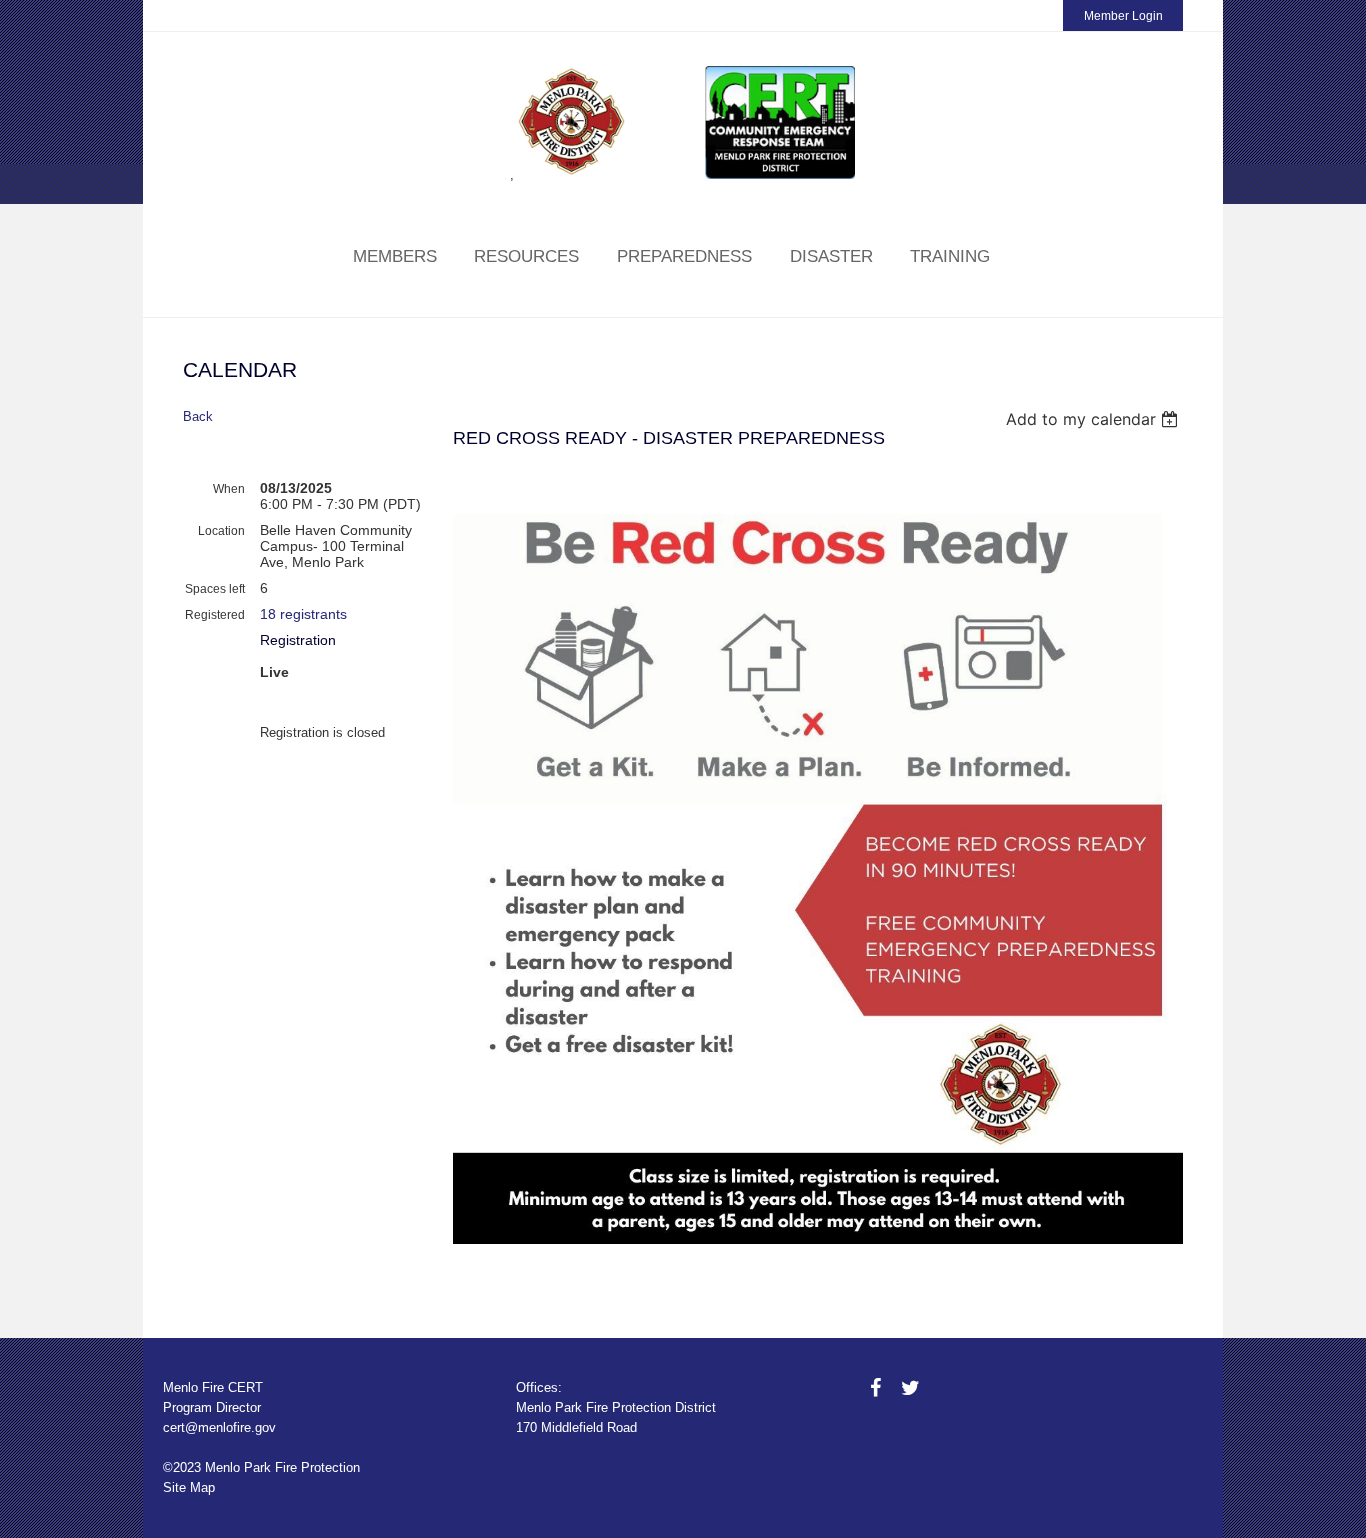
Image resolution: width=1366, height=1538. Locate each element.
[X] (910, 1388)
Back (198, 416)
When (229, 489)
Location (221, 531)
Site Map (189, 1487)
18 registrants (303, 614)
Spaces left (215, 589)
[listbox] (1094, 419)
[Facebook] (875, 1388)
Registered (215, 615)
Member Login (1123, 16)
